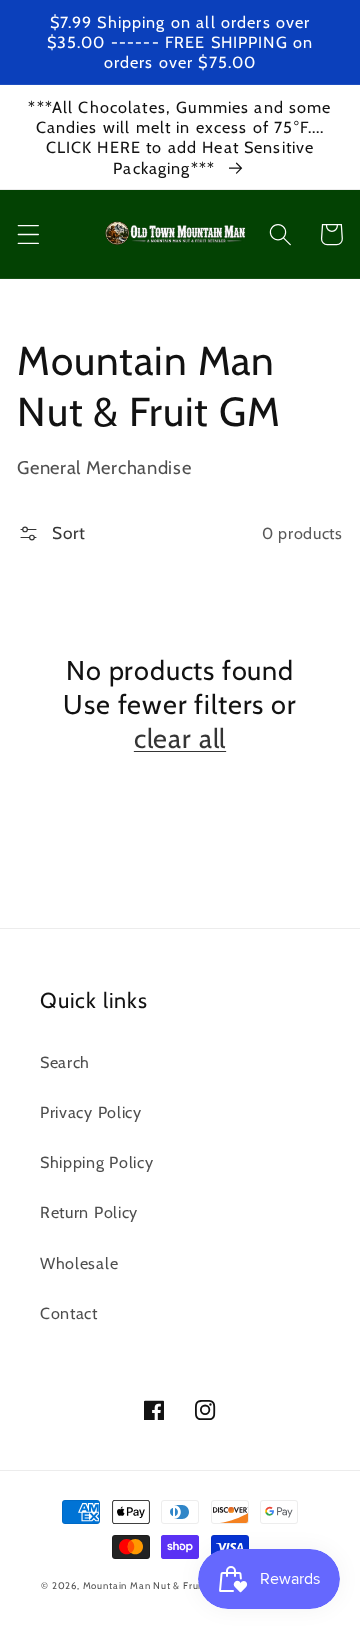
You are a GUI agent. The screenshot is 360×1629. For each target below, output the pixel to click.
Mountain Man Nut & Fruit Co (152, 1585)
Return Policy (89, 1212)
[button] (28, 234)
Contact (69, 1313)
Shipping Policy (96, 1162)
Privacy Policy (91, 1112)
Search (65, 1062)
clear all (180, 738)
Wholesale (79, 1263)
